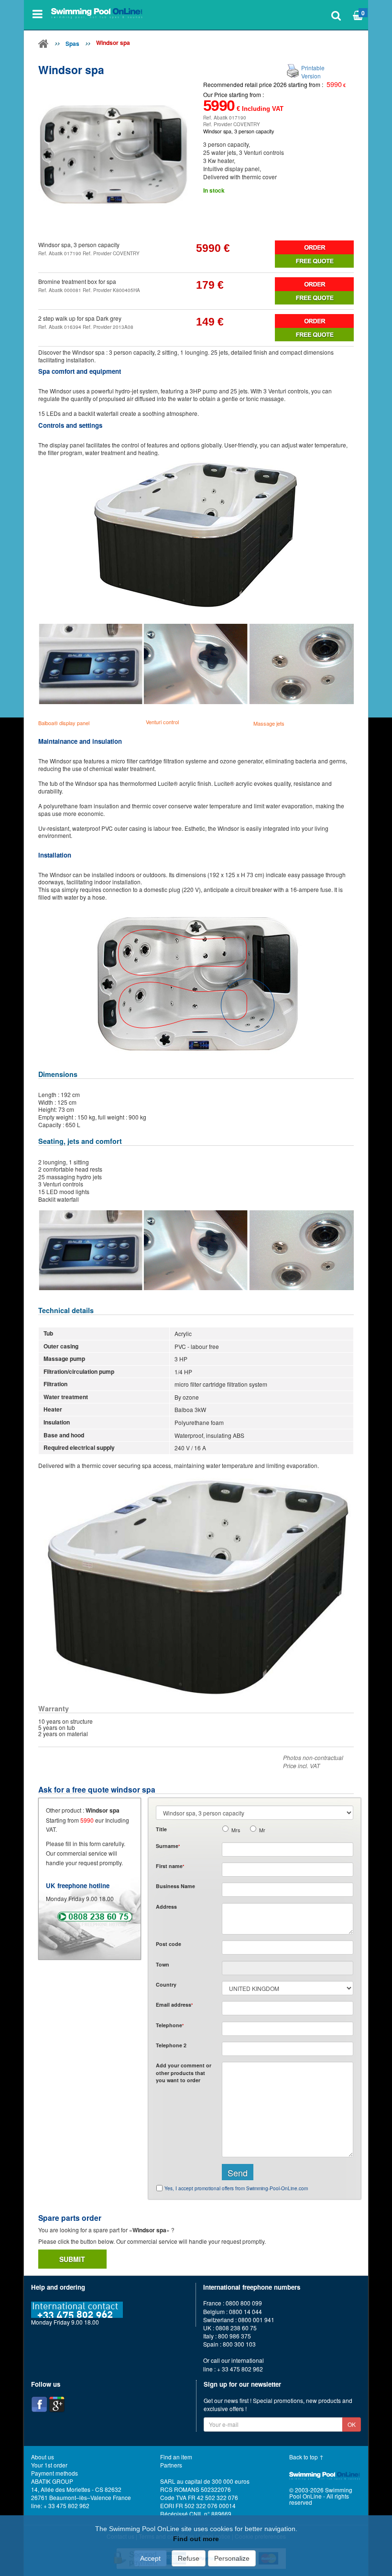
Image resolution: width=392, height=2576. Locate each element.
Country (166, 1984)
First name (170, 1866)
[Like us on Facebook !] (39, 2404)
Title (161, 1829)
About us (43, 2457)
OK (352, 2424)
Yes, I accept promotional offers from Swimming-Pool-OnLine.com (236, 2188)
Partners (171, 2465)
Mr (262, 1830)
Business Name (175, 1886)
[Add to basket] (314, 247)
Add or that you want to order (184, 2073)
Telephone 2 (171, 2045)
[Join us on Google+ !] (57, 2404)
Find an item (176, 2457)
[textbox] (288, 1947)
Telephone (170, 2025)
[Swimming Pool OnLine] (44, 45)
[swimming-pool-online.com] (97, 14)
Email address (174, 2005)
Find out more (196, 2539)
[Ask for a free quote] (314, 261)
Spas (72, 43)
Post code (169, 1944)
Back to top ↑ (306, 2457)
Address (166, 1907)
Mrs (236, 1830)
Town (163, 1964)
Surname (168, 1846)
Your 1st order (49, 2465)
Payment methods (54, 2473)
